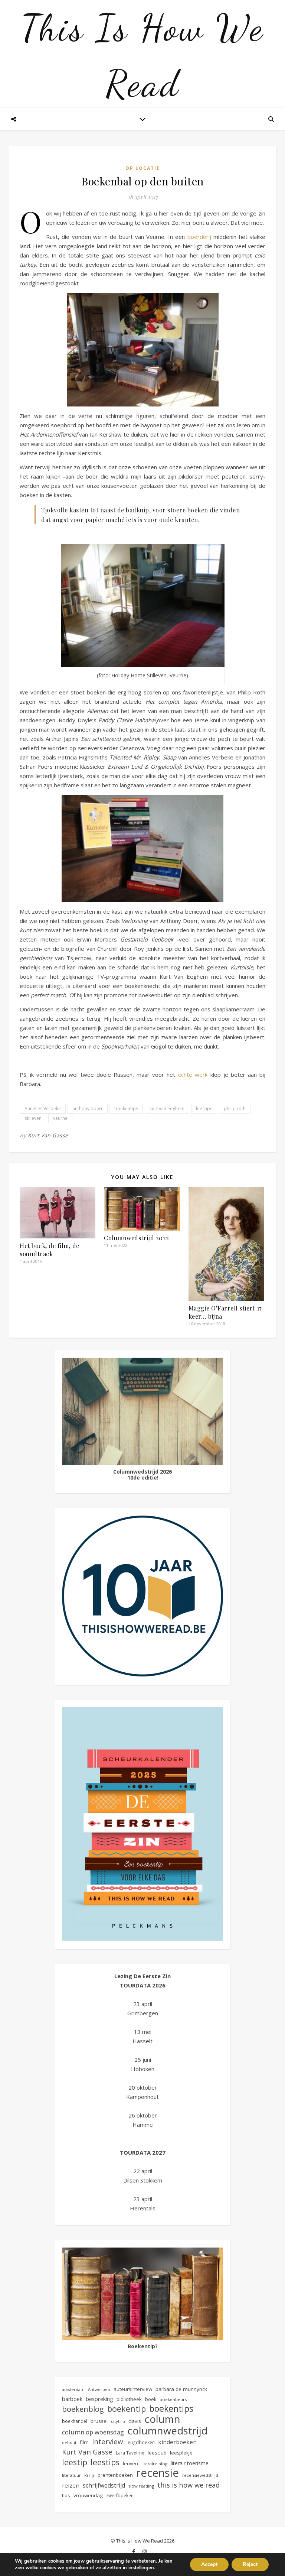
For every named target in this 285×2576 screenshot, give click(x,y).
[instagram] (145, 2552)
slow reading (141, 2486)
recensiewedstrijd (200, 2475)
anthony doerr (88, 1109)
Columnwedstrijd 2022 (137, 1238)
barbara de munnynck (181, 2389)
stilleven (33, 1118)
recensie (158, 2473)
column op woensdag (93, 2432)
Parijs (89, 2475)
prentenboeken (115, 2475)
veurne (60, 1118)
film (84, 2442)
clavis (135, 2421)
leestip (75, 2462)
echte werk (193, 1075)
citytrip (118, 2421)
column (162, 2419)
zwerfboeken (120, 2495)
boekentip (127, 2409)
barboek (72, 2399)
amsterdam (73, 2389)
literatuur (71, 2475)
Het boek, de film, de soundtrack (50, 1250)
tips (66, 2495)
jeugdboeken (141, 2442)
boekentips (126, 1109)
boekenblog (83, 2409)
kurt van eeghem (167, 1109)
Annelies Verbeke (43, 1109)
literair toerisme (190, 2463)
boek (151, 2399)
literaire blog (154, 2464)
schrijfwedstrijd (104, 2485)
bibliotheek (129, 2399)
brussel (99, 2421)
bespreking (99, 2399)
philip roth (235, 1109)
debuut (69, 2442)
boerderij (200, 237)
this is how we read (189, 2485)
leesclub (157, 2453)
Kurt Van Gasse (48, 1135)
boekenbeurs (173, 2399)
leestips (204, 1109)
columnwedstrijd (167, 2431)
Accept (209, 2564)
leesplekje (181, 2453)
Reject (250, 2564)
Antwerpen (99, 2389)
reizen (71, 2485)
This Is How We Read (142, 56)
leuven (130, 2464)
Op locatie (143, 168)
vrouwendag (88, 2495)
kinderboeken (177, 2442)
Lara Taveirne (130, 2453)
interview (108, 2442)
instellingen (141, 2568)
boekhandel (75, 2421)
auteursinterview (133, 2389)
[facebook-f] (134, 2552)
